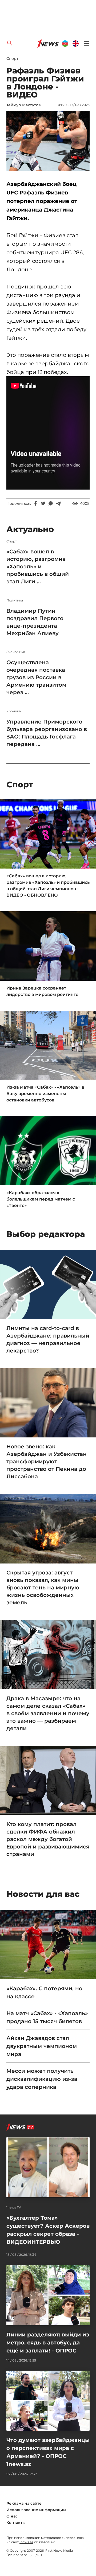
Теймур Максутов (24, 105)
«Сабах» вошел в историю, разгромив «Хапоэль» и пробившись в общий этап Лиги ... (38, 566)
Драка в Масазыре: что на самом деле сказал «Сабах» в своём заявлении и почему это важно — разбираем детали (48, 1713)
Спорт (12, 58)
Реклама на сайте (24, 2503)
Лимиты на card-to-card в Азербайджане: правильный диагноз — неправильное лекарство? (48, 1339)
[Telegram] (58, 503)
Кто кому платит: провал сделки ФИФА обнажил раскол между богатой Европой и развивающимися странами (48, 1839)
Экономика (16, 652)
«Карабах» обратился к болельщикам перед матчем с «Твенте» (41, 1199)
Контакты (16, 2523)
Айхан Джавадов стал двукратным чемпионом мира (42, 2046)
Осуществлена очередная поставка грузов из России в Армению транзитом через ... (36, 677)
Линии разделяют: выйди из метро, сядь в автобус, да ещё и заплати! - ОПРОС (48, 2343)
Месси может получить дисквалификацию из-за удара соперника (42, 2079)
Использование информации (36, 2510)
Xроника (14, 711)
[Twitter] (43, 503)
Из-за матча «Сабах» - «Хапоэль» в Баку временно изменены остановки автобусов (45, 1094)
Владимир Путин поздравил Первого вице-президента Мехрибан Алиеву (35, 622)
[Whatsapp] (51, 503)
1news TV (14, 2207)
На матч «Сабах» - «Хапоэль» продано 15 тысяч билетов (47, 2017)
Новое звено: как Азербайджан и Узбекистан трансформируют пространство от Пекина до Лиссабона (47, 1461)
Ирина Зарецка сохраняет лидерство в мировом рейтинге (42, 991)
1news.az (26, 2542)
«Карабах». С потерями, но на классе (44, 1992)
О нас (12, 2516)
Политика (15, 600)
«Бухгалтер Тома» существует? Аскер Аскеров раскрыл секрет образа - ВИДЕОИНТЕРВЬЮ (48, 2230)
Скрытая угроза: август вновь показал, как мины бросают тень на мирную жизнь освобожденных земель (43, 1588)
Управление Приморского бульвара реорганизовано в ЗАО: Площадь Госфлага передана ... (47, 733)
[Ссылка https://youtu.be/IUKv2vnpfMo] (48, 488)
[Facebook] (36, 503)
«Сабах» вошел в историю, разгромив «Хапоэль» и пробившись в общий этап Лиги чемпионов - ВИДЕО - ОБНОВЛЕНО (48, 886)
